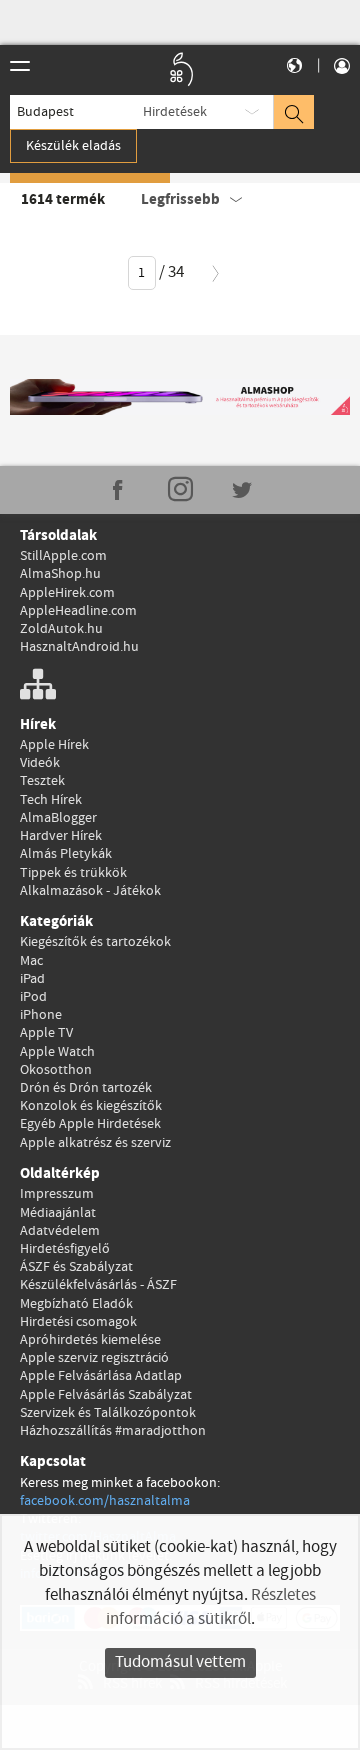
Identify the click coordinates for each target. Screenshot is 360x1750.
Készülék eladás (73, 146)
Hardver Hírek (61, 836)
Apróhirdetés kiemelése (90, 1340)
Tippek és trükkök (73, 873)
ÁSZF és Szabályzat (76, 1267)
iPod (33, 997)
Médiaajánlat (58, 1213)
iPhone (41, 1015)
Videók (40, 763)
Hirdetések (175, 112)
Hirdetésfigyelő (65, 1249)
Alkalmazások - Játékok (90, 891)
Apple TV (46, 1033)
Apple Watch (57, 1052)
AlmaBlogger (58, 818)
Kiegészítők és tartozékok (95, 942)
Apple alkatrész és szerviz (95, 1143)
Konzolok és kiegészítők (91, 1106)
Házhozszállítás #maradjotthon (113, 1431)
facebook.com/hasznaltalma (105, 1501)
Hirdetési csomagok (78, 1322)
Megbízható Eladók (76, 1304)
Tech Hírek (51, 800)
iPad (32, 979)
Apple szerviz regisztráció (94, 1358)
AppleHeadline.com (78, 611)
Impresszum (57, 1194)
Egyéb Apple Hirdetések (90, 1124)
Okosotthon (56, 1070)
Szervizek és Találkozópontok (108, 1413)
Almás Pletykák (66, 854)
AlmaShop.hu (60, 574)
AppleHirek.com (67, 593)
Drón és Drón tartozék (86, 1088)
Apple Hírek (54, 745)
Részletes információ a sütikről (211, 1607)
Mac (31, 961)
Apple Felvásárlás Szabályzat (106, 1395)
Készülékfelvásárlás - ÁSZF (98, 1285)
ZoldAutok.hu (61, 629)
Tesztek (42, 781)
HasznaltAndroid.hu (79, 647)
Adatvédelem (60, 1231)
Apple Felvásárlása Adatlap (101, 1376)
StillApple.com (63, 556)
